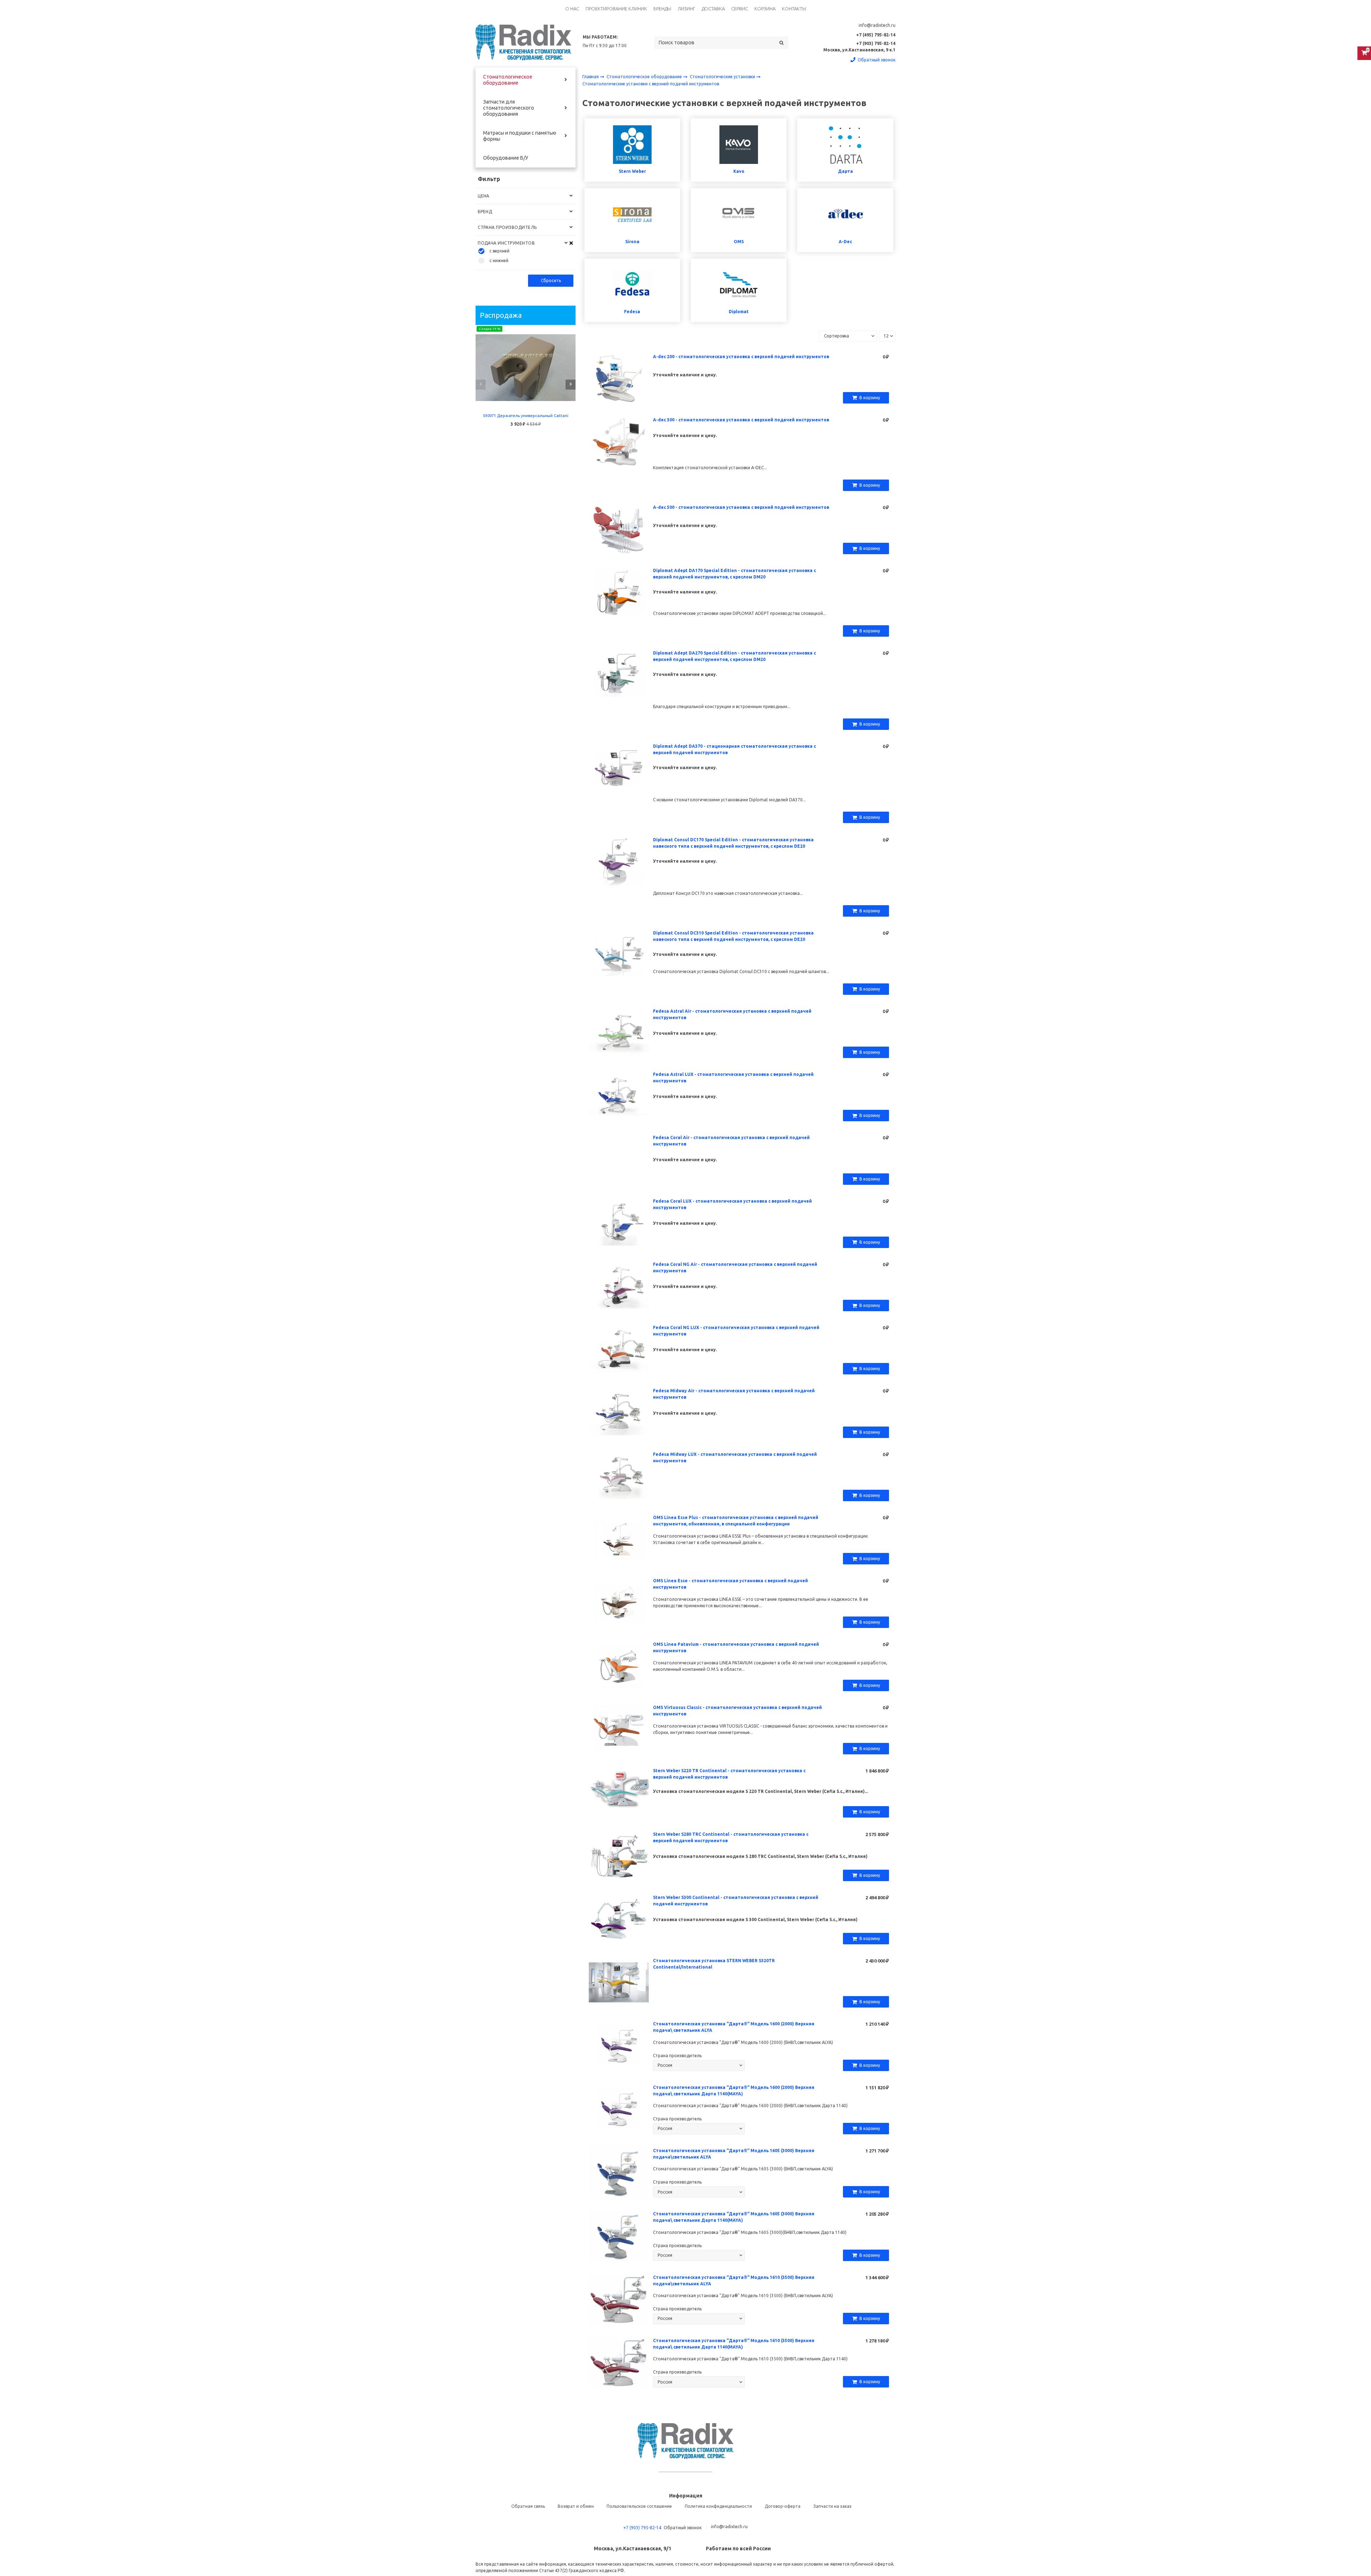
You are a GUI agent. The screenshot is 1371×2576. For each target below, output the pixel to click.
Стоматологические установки (723, 77)
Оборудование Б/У (506, 158)
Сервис (740, 9)
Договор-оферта (783, 2506)
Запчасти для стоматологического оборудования (509, 108)
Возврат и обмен (576, 2506)
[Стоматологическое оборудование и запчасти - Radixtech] (523, 42)
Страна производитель (677, 2056)
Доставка (713, 9)
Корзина (765, 9)
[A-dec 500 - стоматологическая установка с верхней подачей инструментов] (619, 529)
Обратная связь (528, 2506)
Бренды (662, 9)
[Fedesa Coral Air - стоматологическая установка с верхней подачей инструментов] (619, 1159)
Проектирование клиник (616, 9)
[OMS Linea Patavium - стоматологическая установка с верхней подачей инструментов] (619, 1666)
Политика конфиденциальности (718, 2506)
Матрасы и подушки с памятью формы (520, 136)
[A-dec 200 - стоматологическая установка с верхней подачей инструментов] (619, 378)
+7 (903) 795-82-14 (642, 2528)
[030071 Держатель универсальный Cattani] (526, 368)
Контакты (794, 9)
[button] (481, 385)
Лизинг (686, 9)
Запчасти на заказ (832, 2506)
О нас (572, 9)
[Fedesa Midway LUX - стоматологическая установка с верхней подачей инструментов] (619, 1476)
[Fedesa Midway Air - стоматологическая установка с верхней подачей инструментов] (619, 1412)
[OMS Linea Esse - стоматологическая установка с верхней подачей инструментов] (619, 1602)
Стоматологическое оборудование (508, 80)
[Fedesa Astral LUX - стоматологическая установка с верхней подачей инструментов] (619, 1096)
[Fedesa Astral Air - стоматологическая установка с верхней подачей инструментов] (619, 1033)
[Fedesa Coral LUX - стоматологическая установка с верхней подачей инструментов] (619, 1222)
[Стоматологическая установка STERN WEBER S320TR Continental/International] (619, 1982)
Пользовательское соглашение (639, 2506)
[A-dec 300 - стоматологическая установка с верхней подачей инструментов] (619, 441)
